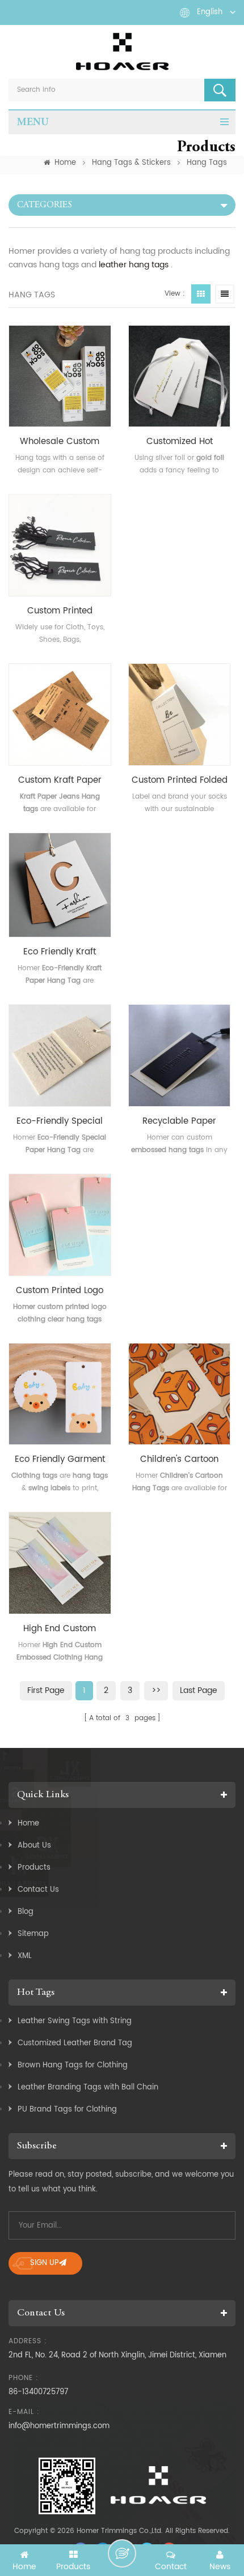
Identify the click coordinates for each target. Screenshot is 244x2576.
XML (25, 1956)
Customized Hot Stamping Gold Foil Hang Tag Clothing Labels (180, 442)
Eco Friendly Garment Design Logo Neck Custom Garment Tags (60, 1460)
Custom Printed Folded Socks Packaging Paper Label (180, 781)
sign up (45, 2263)
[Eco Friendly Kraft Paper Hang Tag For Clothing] (60, 885)
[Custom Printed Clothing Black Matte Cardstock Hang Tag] (60, 545)
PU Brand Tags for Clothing (67, 2110)
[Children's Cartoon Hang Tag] (180, 1394)
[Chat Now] (122, 2553)
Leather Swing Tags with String (75, 2021)
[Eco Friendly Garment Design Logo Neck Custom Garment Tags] (60, 1394)
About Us (34, 1846)
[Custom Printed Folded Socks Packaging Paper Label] (180, 715)
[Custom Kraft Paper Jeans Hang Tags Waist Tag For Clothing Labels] (60, 715)
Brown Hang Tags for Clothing (73, 2065)
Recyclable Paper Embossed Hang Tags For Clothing (179, 1121)
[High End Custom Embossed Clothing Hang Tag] (60, 1563)
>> (156, 1690)
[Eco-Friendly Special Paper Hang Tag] (60, 1055)
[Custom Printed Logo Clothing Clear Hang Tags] (60, 1225)
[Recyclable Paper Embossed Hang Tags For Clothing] (180, 1055)
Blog (26, 1912)
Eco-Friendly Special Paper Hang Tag (60, 1121)
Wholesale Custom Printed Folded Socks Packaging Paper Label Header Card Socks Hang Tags (60, 442)
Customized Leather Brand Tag (75, 2043)
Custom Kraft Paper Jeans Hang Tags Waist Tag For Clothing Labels (60, 781)
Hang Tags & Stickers (131, 163)
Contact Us (38, 1890)
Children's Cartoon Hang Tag (179, 1460)
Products (34, 1868)
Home (65, 163)
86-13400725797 (38, 2392)
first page (46, 1690)
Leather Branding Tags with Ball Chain (88, 2087)
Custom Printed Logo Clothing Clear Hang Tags (60, 1291)
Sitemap (33, 1934)
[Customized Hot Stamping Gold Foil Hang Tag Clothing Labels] (180, 376)
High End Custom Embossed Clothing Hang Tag (60, 1629)
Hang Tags (207, 163)
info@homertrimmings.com (59, 2426)
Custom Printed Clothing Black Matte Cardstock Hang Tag (60, 611)
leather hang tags (134, 265)
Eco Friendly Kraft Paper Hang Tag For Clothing (60, 952)
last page (199, 1690)
